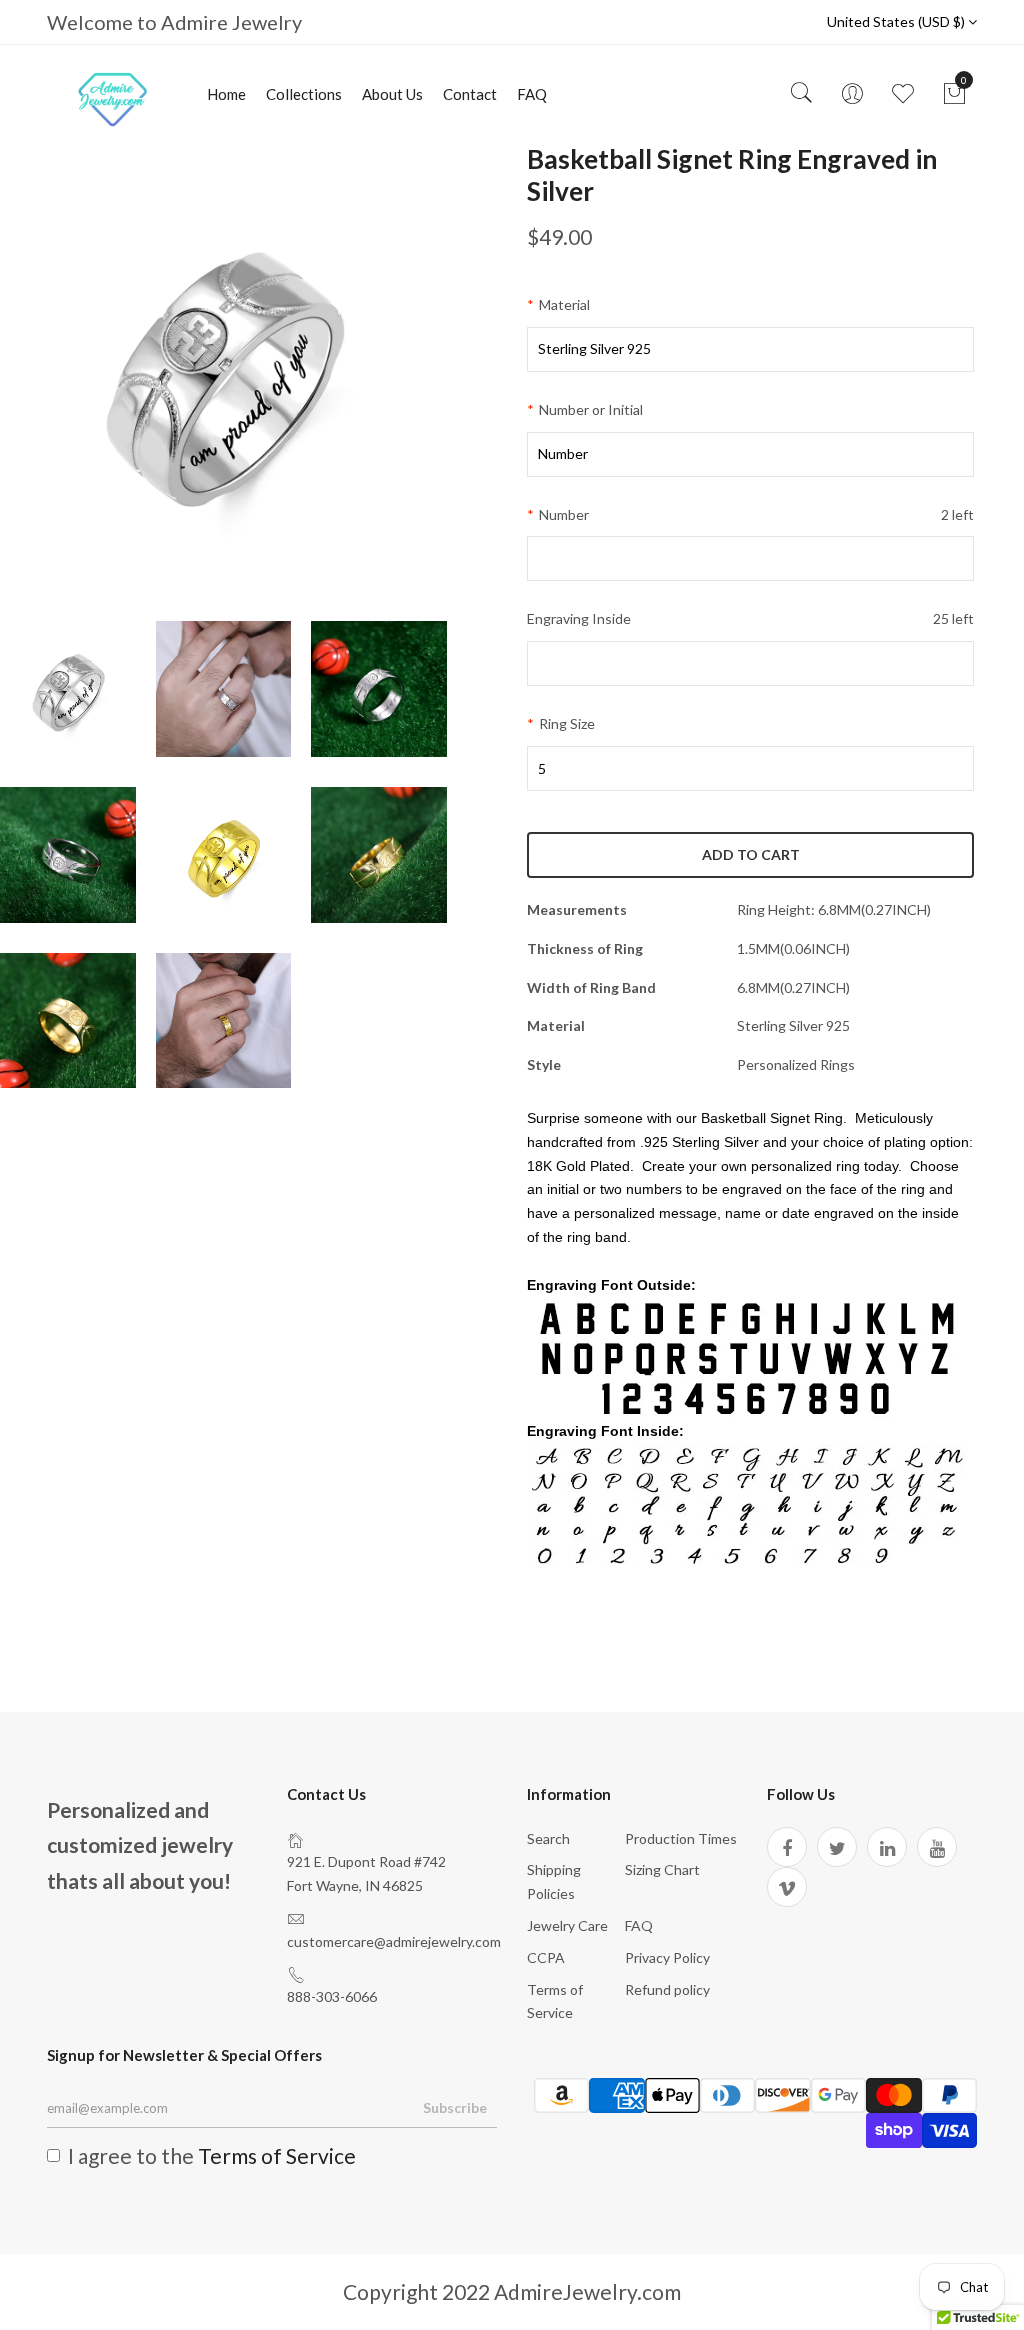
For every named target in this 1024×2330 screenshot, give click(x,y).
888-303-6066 (332, 1996)
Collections (304, 94)
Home (226, 94)
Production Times (681, 1838)
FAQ (532, 94)
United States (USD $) (897, 21)
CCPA (546, 1957)
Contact (470, 94)
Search (548, 1838)
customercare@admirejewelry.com (394, 1941)
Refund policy (667, 1989)
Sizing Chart (662, 1869)
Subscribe (455, 2107)
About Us (392, 94)
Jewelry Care (567, 1925)
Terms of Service (277, 2155)
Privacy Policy (667, 1957)
